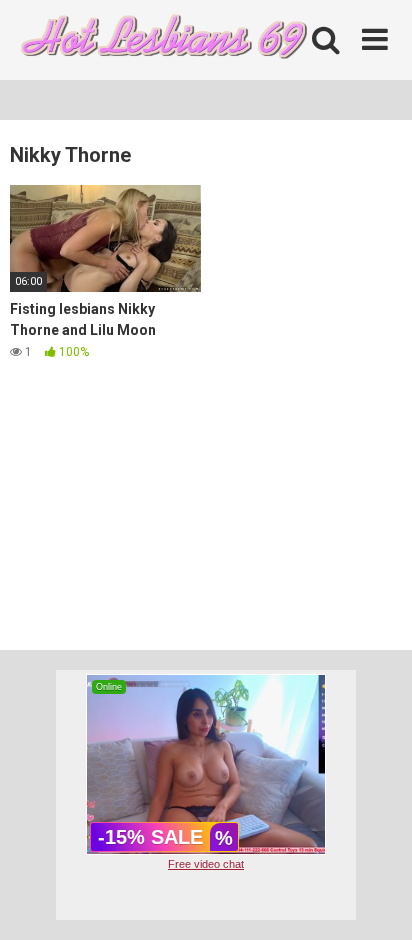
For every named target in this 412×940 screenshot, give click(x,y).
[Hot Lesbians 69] (160, 40)
